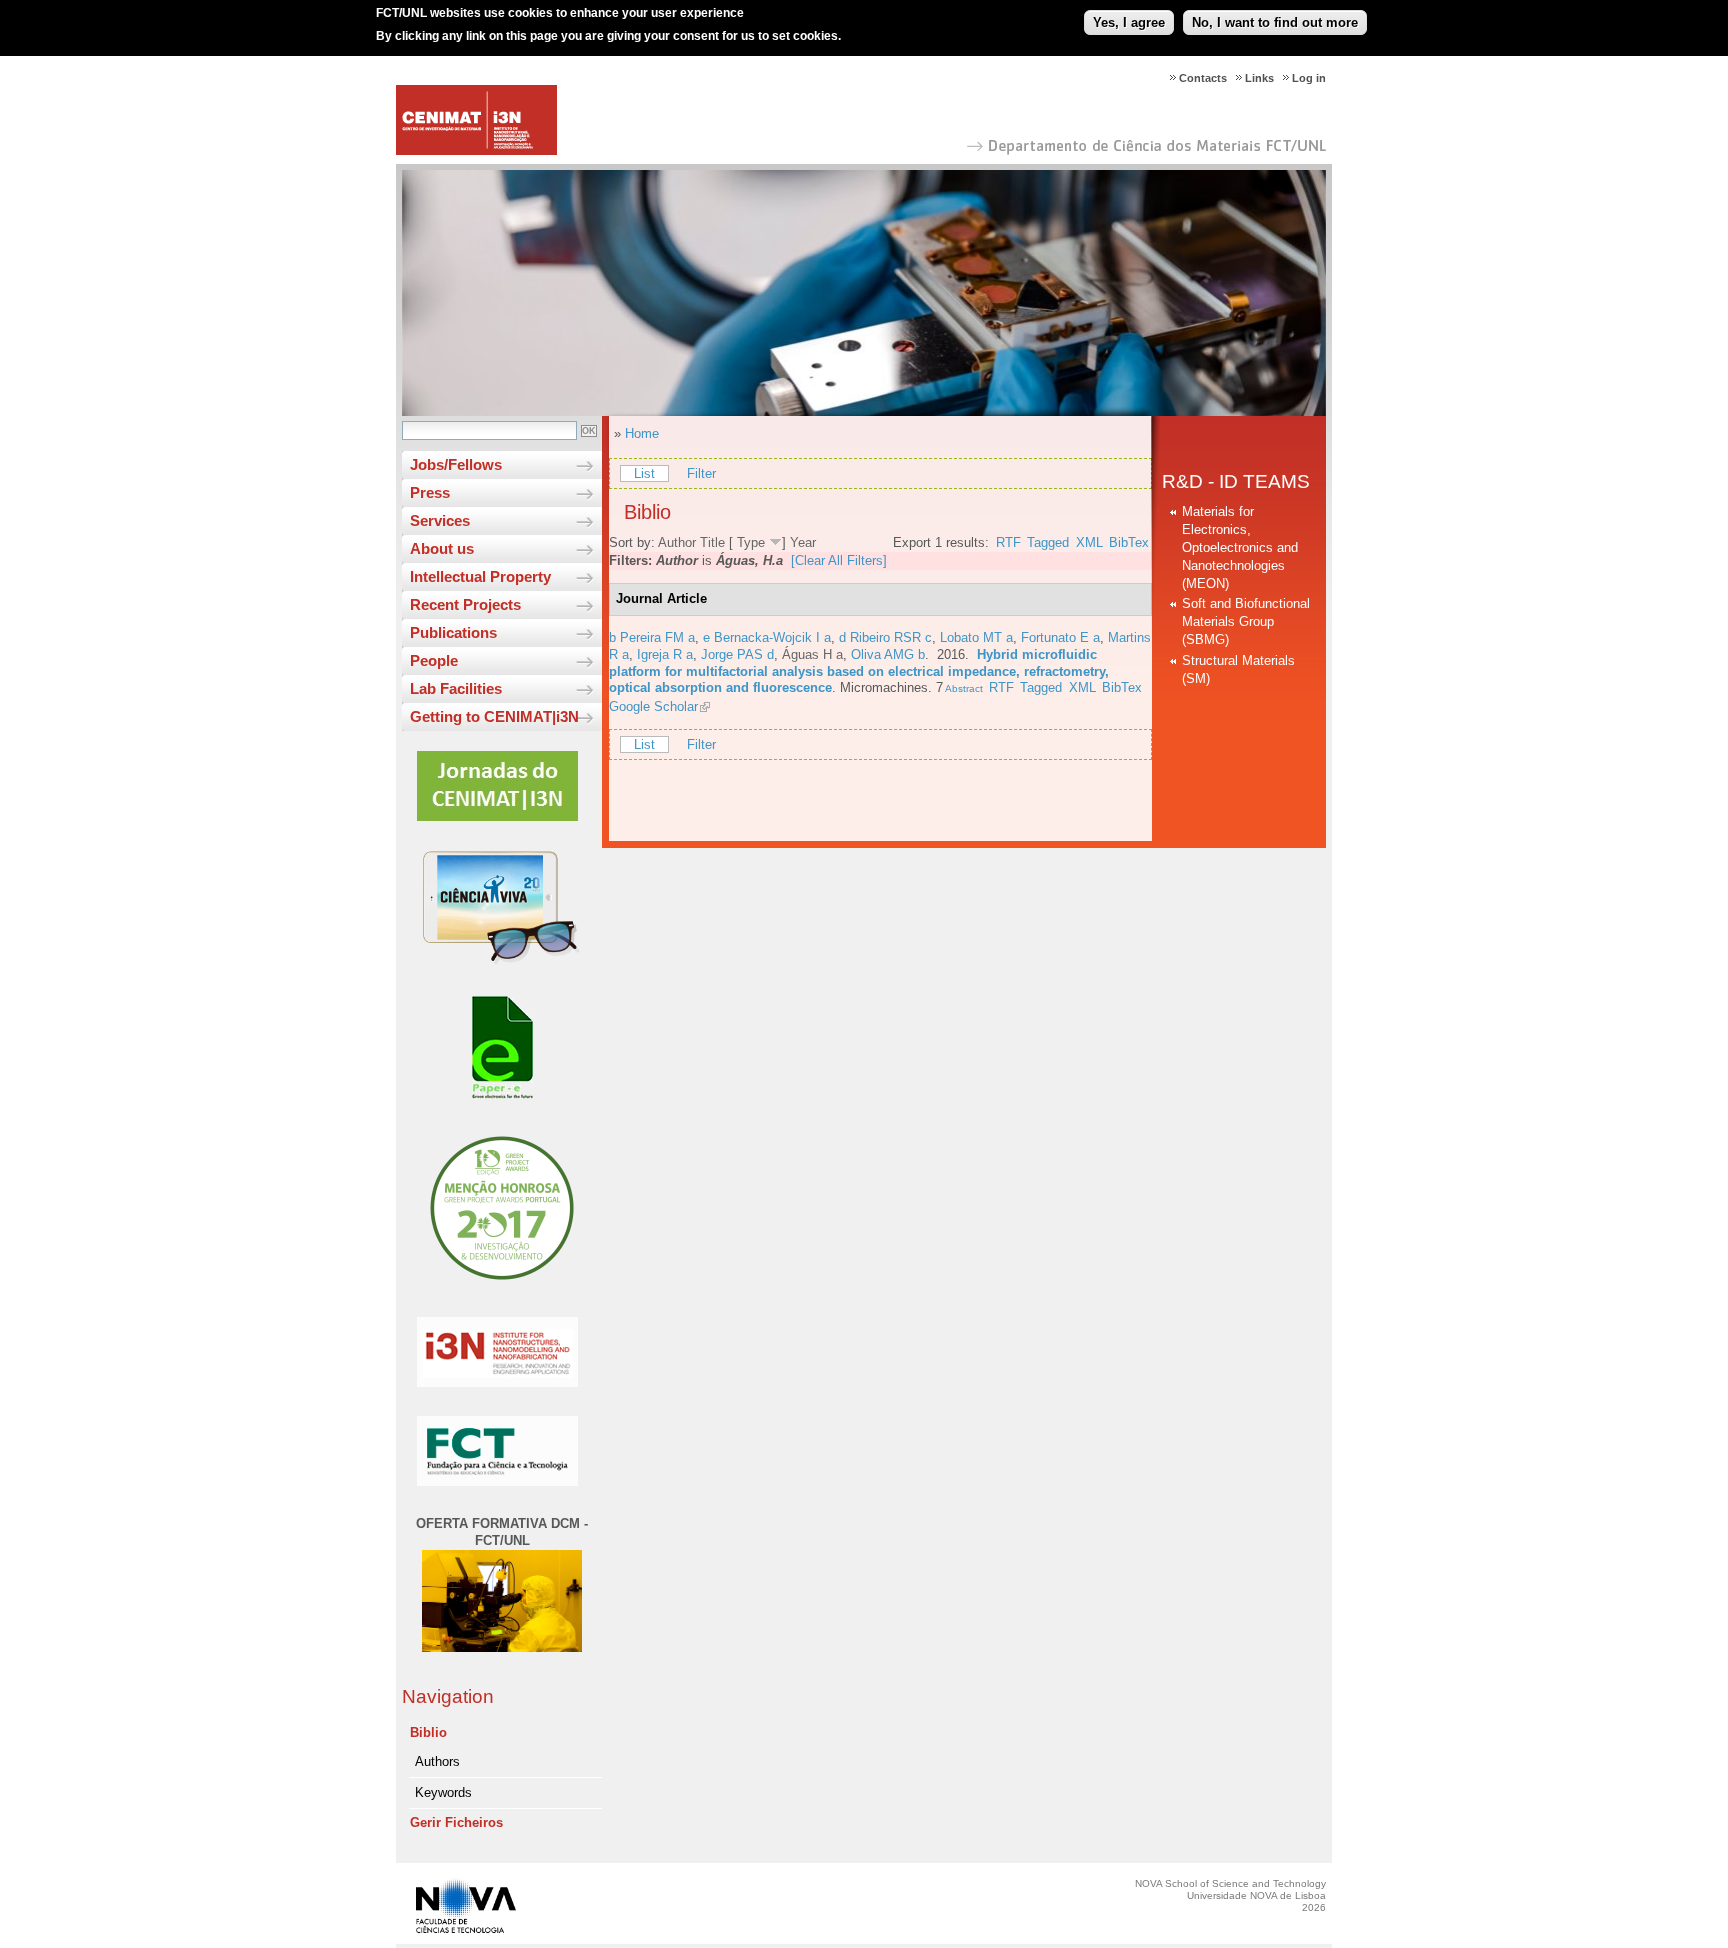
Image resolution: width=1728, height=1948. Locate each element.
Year (803, 542)
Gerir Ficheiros (456, 1822)
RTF (1008, 542)
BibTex (1129, 542)
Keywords (443, 1792)
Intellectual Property (480, 576)
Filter (701, 473)
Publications (453, 632)
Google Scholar (653, 706)
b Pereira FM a (652, 637)
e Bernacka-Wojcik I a (767, 637)
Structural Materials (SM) (1238, 669)
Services (440, 520)
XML (1089, 542)
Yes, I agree (1129, 22)
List (644, 473)
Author (677, 542)
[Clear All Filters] (839, 560)
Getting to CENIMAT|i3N (494, 716)
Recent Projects (465, 604)
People (434, 660)
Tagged (1048, 542)
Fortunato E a (1060, 637)
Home (642, 433)
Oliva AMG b (888, 654)
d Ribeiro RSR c (885, 637)
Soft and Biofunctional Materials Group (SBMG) (1246, 621)
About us (442, 548)
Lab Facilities (456, 688)
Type (751, 542)
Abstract (963, 688)
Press (430, 492)
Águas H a (812, 654)
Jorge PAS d (737, 654)
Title (712, 542)
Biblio (428, 1732)
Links (1259, 78)
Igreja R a (665, 654)
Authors (437, 1761)
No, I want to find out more (1275, 22)
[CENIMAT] (476, 150)
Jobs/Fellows (456, 464)
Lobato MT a (976, 637)
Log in (1309, 78)
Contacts (1203, 78)
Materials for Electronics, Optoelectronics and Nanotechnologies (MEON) (1240, 547)
